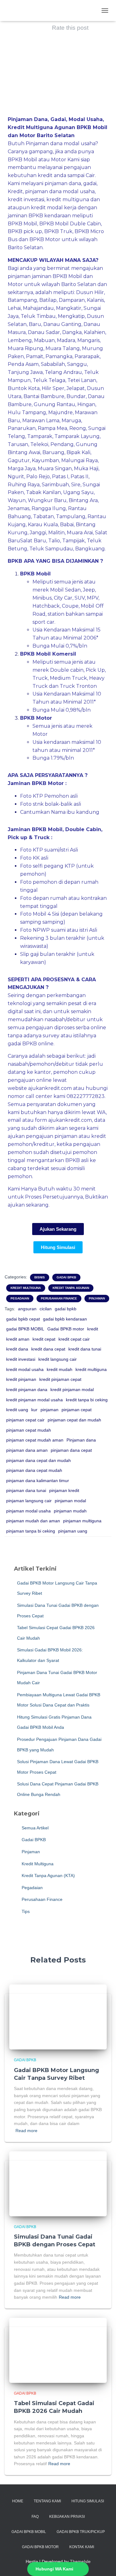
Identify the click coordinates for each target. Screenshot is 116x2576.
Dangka (72, 332)
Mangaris (88, 340)
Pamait (35, 356)
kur (34, 1410)
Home (18, 2501)
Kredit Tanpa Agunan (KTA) (48, 1876)
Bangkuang (90, 549)
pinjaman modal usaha (28, 1511)
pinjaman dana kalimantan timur (38, 1481)
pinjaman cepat (77, 1410)
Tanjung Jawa (25, 372)
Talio (54, 541)
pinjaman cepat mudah (29, 1430)
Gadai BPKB (66, 1277)
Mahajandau (38, 308)
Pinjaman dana (81, 1440)
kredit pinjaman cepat (60, 1379)
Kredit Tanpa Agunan (71, 1288)
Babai (67, 525)
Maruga (71, 421)
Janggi (38, 533)
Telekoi (39, 444)
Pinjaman (97, 1298)
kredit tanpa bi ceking (87, 1400)
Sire (76, 485)
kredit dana (17, 1349)
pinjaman (49, 1410)
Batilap (48, 300)
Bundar (76, 396)
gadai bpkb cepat (23, 1319)
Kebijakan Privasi (67, 2517)
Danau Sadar (44, 332)
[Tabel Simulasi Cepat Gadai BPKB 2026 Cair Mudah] (58, 2350)
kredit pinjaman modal (72, 1390)
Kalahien (95, 332)
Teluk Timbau (38, 316)
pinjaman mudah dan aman (33, 1521)
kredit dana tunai (85, 1349)
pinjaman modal (70, 1501)
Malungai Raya (79, 460)
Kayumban (45, 460)
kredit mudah (60, 1369)
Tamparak (40, 436)
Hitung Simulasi (88, 2501)
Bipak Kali (78, 452)
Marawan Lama (41, 421)
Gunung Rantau (54, 404)
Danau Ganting (62, 324)
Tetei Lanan (82, 380)
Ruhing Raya (24, 485)
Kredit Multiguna (26, 1288)
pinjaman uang (73, 1531)
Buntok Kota (24, 388)
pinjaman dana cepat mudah (34, 1470)
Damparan (72, 300)
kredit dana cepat (48, 1349)
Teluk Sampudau (51, 549)
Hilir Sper (53, 388)
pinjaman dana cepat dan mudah (39, 1460)
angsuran (27, 1309)
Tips (25, 1911)
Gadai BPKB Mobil (29, 2532)
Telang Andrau (63, 372)
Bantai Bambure (44, 396)
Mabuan (44, 340)
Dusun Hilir (90, 292)
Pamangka (59, 356)
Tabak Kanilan (43, 492)
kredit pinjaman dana (27, 1390)
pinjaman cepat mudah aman (35, 1440)
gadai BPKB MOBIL (25, 1329)
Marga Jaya (22, 468)
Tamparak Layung (77, 436)
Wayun (17, 500)
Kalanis (95, 300)
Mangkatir (69, 308)
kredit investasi (21, 1359)
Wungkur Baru (47, 500)
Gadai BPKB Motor (40, 2547)
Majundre (60, 412)
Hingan (86, 404)
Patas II (79, 477)
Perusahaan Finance (59, 1298)
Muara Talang (63, 348)
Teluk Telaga (49, 380)
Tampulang (71, 516)
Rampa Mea (52, 428)
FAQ (35, 2517)
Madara (66, 340)
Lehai (14, 308)
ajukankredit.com (50, 1088)
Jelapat (76, 388)
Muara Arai (80, 533)
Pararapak (87, 356)
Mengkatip (71, 316)
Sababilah (53, 364)
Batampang (22, 300)
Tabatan (43, 516)
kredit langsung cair (58, 1359)
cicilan (46, 1309)
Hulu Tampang (27, 412)
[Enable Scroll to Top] (104, 2564)
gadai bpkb (66, 1309)
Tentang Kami (47, 2501)
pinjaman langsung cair (29, 1501)
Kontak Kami (82, 2547)
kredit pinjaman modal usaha (34, 1400)
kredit (93, 1329)
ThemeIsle (80, 2561)
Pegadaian (20, 1298)
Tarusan (18, 444)
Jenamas (19, 508)
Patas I (60, 477)
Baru (35, 324)
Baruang (53, 452)
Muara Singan (55, 468)
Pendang (62, 444)
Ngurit (16, 477)
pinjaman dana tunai (26, 1490)
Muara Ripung (26, 348)
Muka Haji (86, 468)
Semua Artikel (34, 1828)
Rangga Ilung (49, 508)
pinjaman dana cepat (71, 1450)
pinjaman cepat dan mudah (74, 1420)
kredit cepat (44, 1339)
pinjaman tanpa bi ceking (31, 1531)
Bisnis (40, 1277)
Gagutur (19, 460)
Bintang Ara (83, 500)
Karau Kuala (43, 525)
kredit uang (17, 1410)
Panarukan (22, 428)
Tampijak (73, 541)
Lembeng (20, 340)
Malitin (56, 533)
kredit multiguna (91, 1369)
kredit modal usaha (25, 1369)
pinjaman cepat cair (25, 1420)
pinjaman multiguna (82, 1521)
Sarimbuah (55, 485)
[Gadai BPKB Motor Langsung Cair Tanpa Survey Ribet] (58, 2017)
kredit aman (18, 1339)
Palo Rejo (38, 477)
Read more (26, 2131)
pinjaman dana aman (27, 1450)
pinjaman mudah (70, 1511)
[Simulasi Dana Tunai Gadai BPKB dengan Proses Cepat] (58, 2183)
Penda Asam (23, 364)
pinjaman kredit (64, 1490)
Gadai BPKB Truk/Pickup (81, 2532)
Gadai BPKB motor (66, 1329)
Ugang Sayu (78, 492)
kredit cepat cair (74, 1339)
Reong (78, 428)
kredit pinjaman (21, 1379)
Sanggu (77, 364)
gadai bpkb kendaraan (65, 1319)
